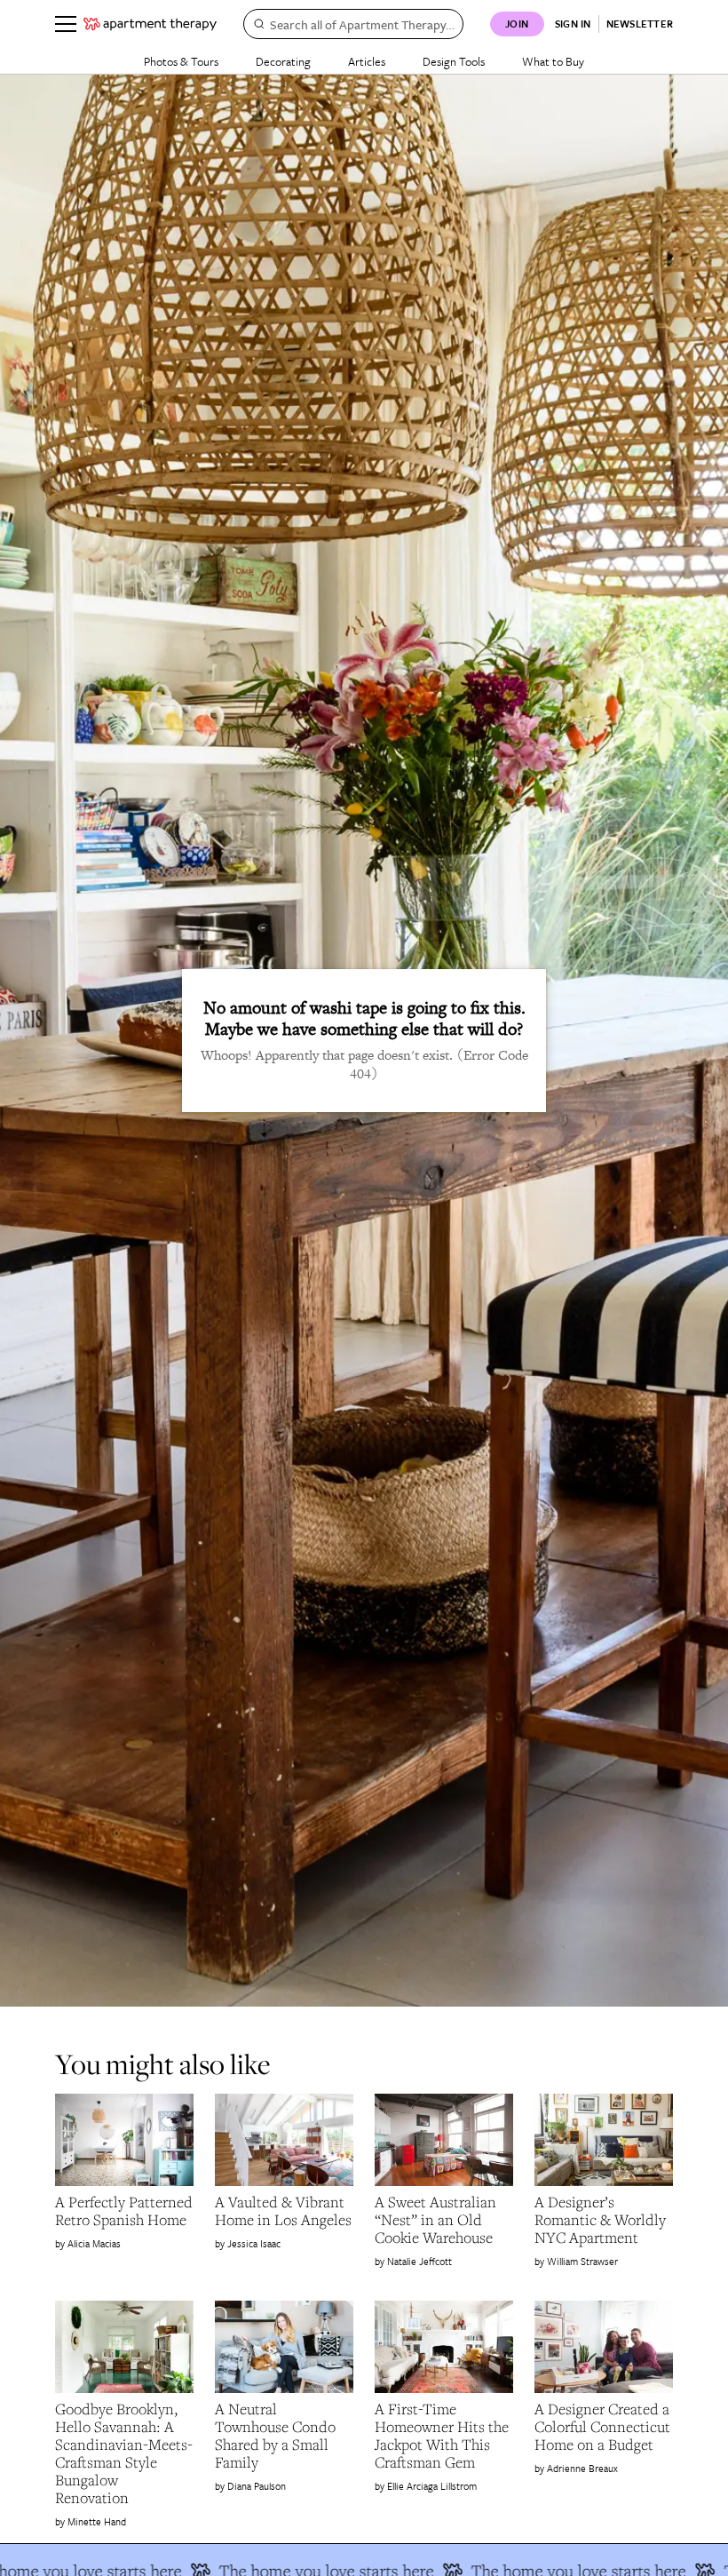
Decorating (283, 61)
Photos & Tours (181, 61)
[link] (124, 2211)
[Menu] (66, 24)
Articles (367, 61)
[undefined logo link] (150, 24)
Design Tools (454, 61)
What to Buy (553, 61)
